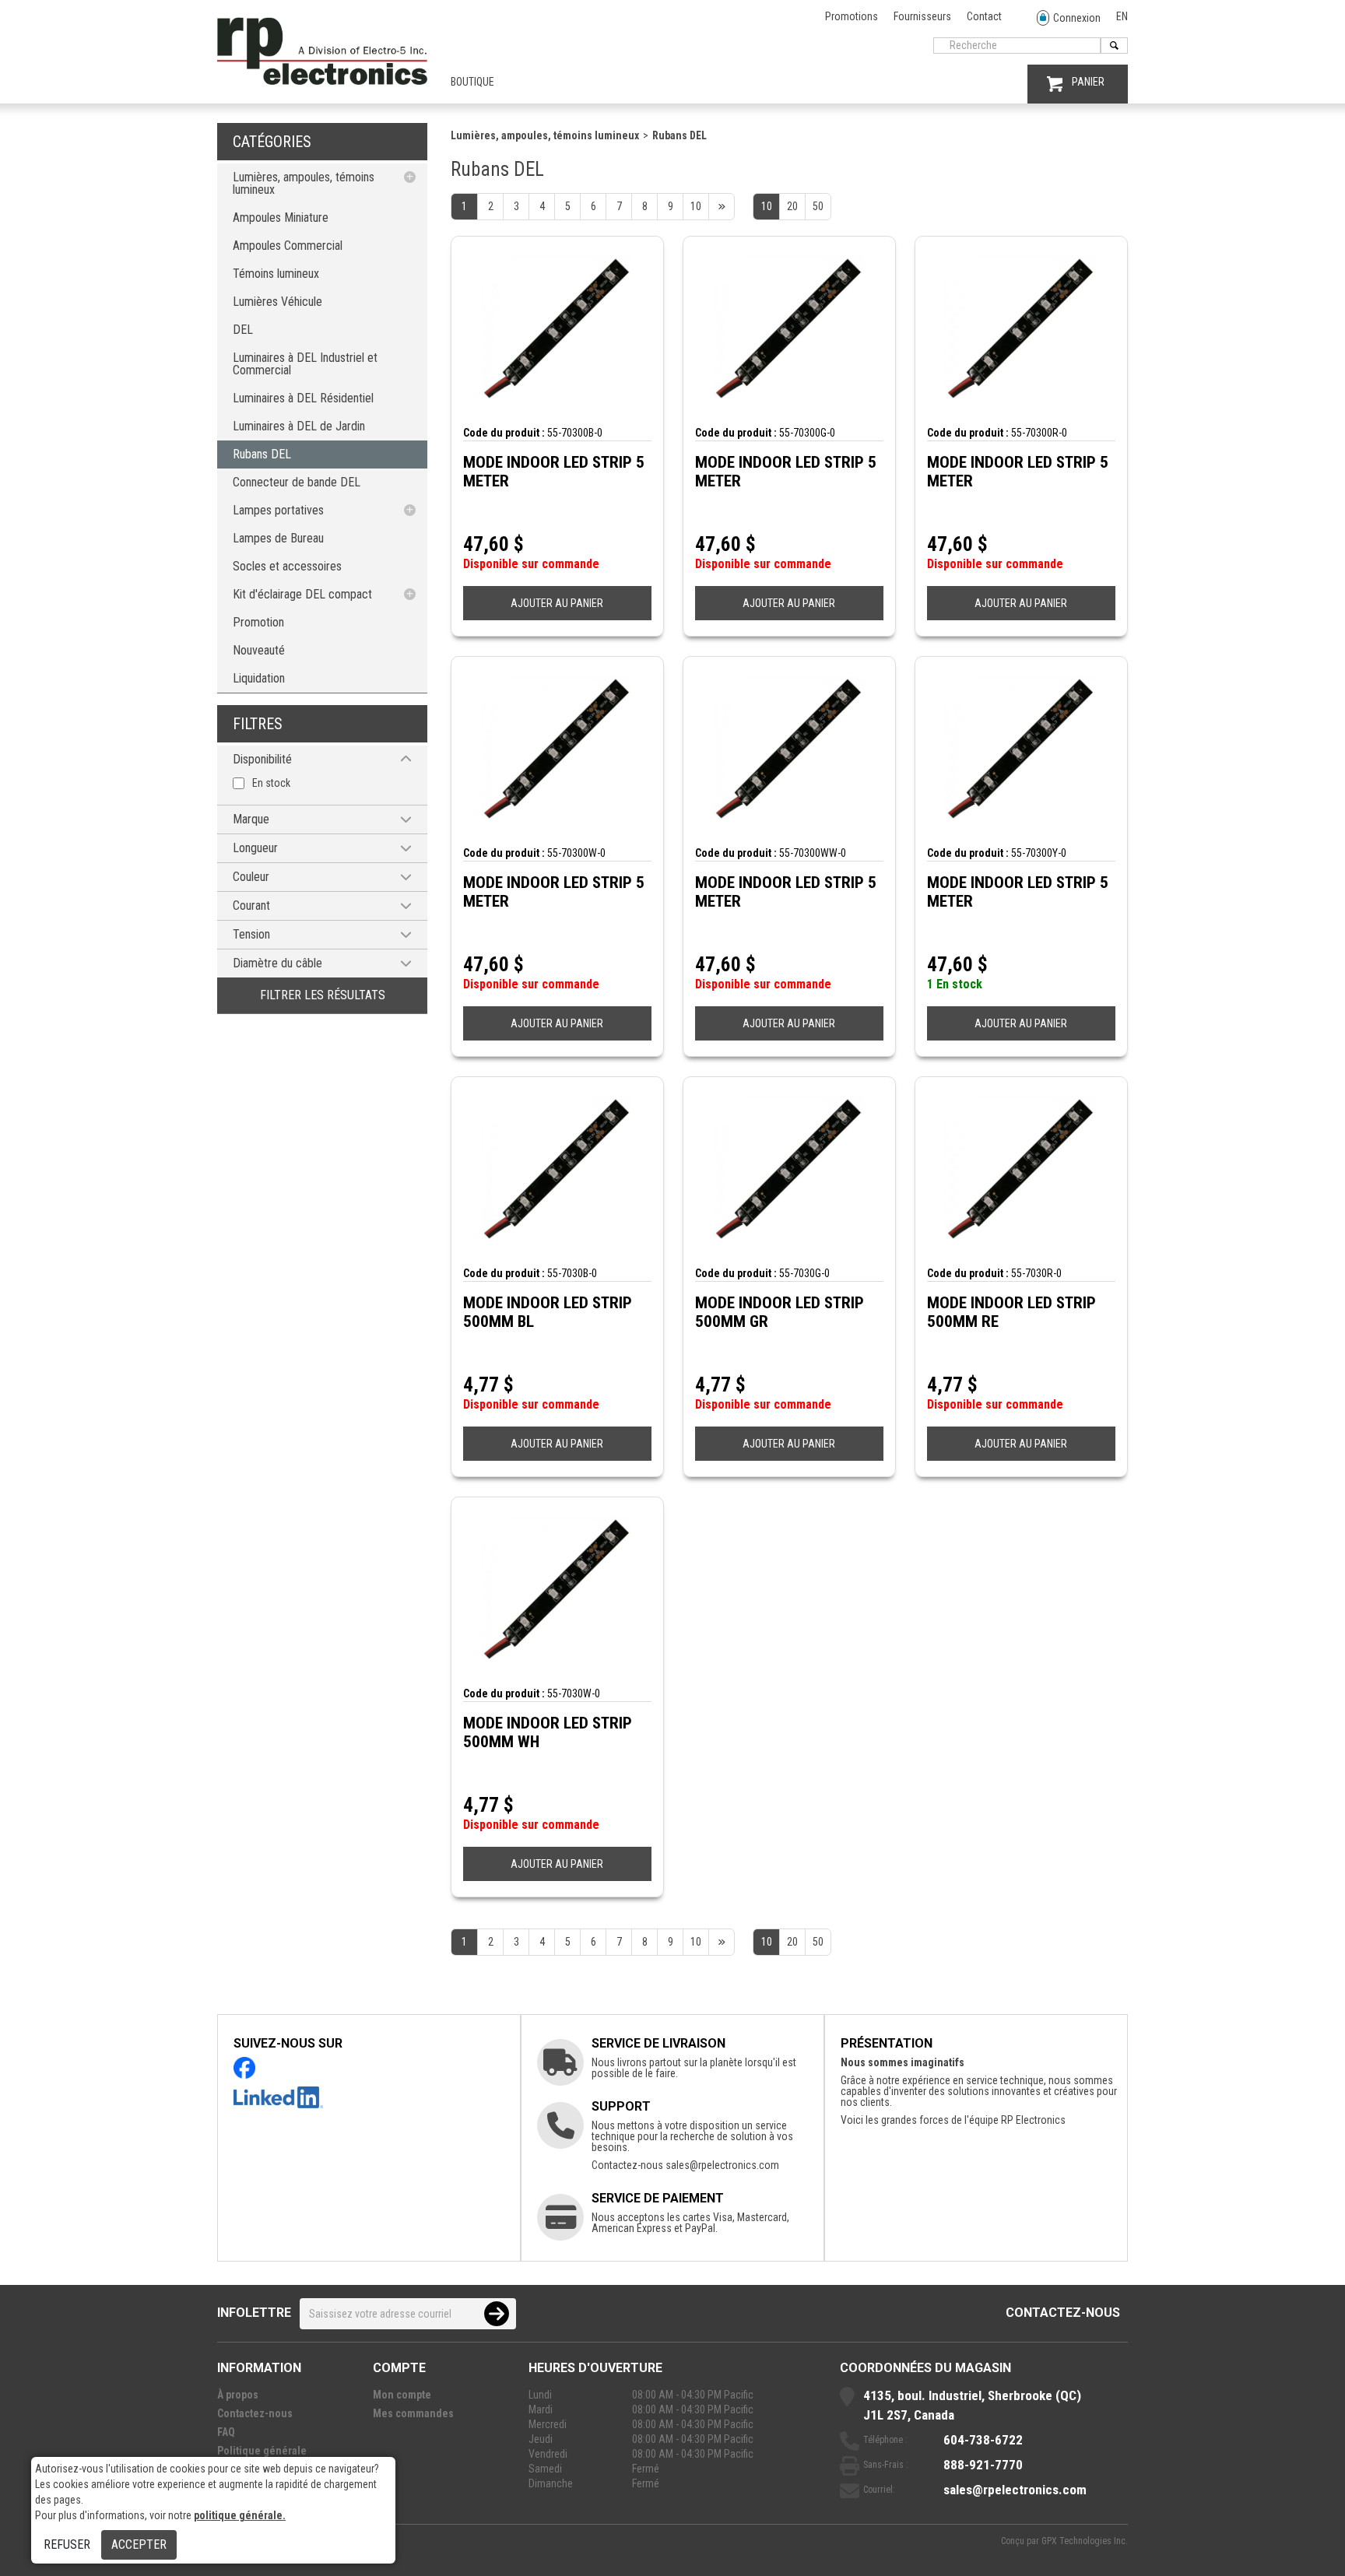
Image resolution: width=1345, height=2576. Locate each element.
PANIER (1088, 82)
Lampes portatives (278, 510)
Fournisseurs (922, 16)
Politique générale (262, 2451)
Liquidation (259, 678)
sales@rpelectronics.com (722, 2165)
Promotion (258, 622)
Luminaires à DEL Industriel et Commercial (305, 364)
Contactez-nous (1063, 2313)
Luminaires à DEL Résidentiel (303, 398)
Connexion (1077, 18)
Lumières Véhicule (277, 302)
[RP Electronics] (322, 81)
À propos (238, 2395)
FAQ (226, 2432)
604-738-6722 (983, 2440)
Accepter (139, 2544)
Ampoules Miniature (281, 218)
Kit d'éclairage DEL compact (302, 594)
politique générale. (240, 2515)
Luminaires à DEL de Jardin (299, 426)
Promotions (852, 16)
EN (1122, 16)
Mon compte (402, 2395)
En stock (271, 783)
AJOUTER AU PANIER (557, 603)
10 (767, 206)
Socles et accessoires (287, 566)
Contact (984, 16)
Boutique (472, 82)
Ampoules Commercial (288, 246)
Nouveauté (259, 650)
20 (792, 206)
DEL (243, 330)
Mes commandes (413, 2413)
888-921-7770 (983, 2465)
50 (818, 206)
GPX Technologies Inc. (1085, 2541)
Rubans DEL (262, 454)
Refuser (67, 2544)
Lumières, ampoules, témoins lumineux (304, 183)
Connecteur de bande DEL (297, 482)
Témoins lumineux (276, 274)
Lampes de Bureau (278, 538)
